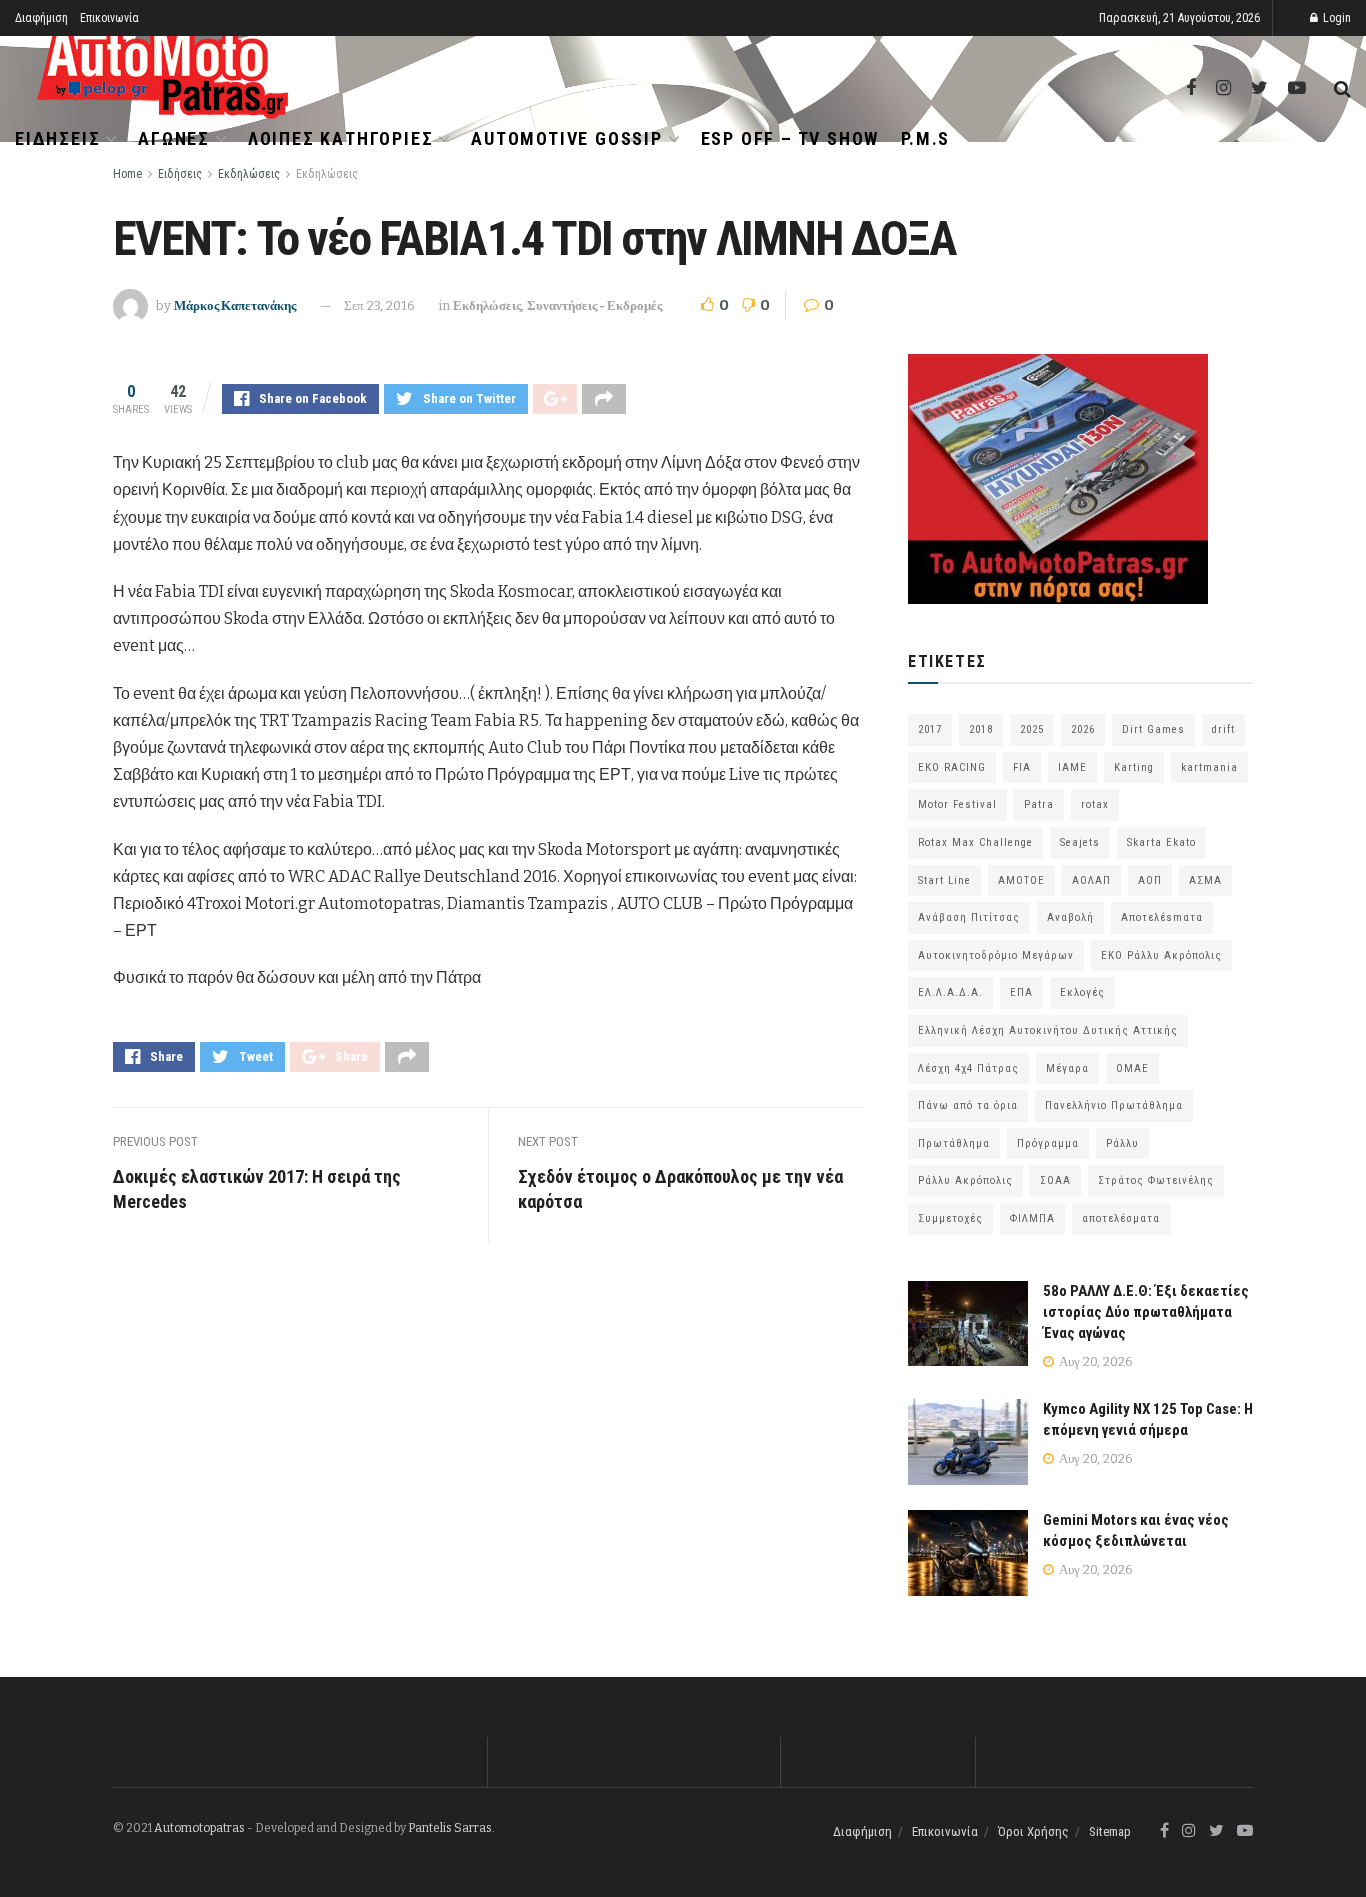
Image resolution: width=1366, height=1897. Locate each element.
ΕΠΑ (1021, 992)
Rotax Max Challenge (975, 842)
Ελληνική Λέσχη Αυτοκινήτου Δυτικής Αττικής (1048, 1030)
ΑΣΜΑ (1205, 880)
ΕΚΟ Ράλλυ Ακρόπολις (1161, 955)
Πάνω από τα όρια (968, 1105)
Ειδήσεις (57, 138)
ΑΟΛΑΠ (1091, 880)
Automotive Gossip (567, 138)
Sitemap (1110, 1831)
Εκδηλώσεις (249, 174)
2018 (981, 729)
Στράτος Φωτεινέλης (1156, 1180)
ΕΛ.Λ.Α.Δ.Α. (950, 992)
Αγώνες (174, 138)
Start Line (944, 880)
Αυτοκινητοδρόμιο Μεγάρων (996, 955)
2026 (1083, 729)
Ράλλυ (1122, 1143)
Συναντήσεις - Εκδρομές (594, 305)
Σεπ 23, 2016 (379, 305)
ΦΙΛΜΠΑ (1032, 1218)
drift (1223, 729)
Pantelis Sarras (450, 1828)
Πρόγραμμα (1048, 1143)
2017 (930, 729)
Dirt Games (1153, 729)
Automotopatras (199, 1828)
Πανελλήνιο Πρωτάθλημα (1114, 1105)
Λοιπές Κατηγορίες (341, 138)
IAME (1072, 767)
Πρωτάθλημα (954, 1143)
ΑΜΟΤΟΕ (1021, 880)
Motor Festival (957, 804)
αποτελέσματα (1121, 1218)
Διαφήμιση (41, 18)
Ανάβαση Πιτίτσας (969, 917)
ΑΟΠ (1150, 880)
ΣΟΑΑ (1055, 1180)
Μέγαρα (1067, 1068)
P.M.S (925, 138)
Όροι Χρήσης (1033, 1831)
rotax (1095, 804)
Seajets (1080, 842)
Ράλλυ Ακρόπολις (965, 1180)
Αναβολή (1070, 917)
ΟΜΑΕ (1132, 1068)
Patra (1039, 804)
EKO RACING (952, 767)
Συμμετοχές (950, 1218)
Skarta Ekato (1161, 842)
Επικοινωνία (109, 18)
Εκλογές (1082, 992)
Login (1335, 18)
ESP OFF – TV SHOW (790, 138)
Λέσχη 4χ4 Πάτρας (968, 1068)
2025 (1032, 729)
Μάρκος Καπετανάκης (235, 305)
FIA (1022, 767)
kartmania (1209, 767)
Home (127, 174)
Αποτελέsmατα (1162, 917)
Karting (1134, 767)
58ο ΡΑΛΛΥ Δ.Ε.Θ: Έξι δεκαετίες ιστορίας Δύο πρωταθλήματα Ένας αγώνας (1146, 1312)
